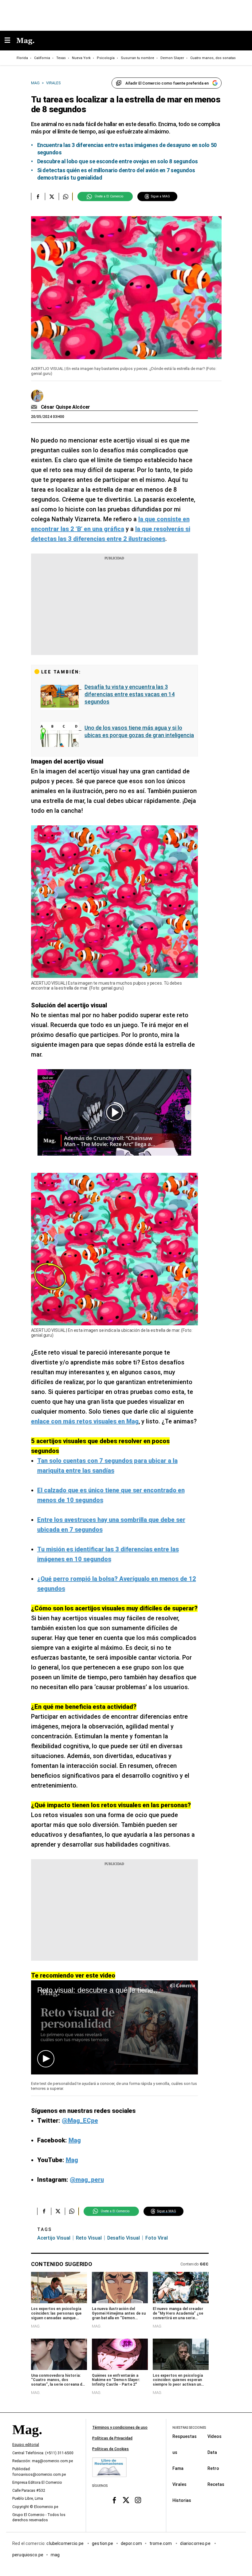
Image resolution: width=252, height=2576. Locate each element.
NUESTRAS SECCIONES (189, 2428)
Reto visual (89, 2238)
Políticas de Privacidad (112, 2438)
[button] (46, 2059)
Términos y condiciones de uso (120, 2427)
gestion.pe (103, 2543)
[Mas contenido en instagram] (138, 2500)
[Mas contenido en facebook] (114, 2500)
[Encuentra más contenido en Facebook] (38, 196)
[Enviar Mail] (35, 407)
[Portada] (27, 2440)
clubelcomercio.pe (65, 2543)
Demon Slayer (172, 58)
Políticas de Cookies (110, 2449)
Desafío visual (124, 2238)
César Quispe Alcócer (66, 407)
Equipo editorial (26, 2445)
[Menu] (10, 41)
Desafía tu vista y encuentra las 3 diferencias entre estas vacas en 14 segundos (130, 694)
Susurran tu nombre (138, 58)
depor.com (131, 2543)
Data (212, 2452)
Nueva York (81, 58)
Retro (213, 2468)
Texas (61, 58)
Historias (182, 2500)
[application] (114, 2027)
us (175, 2452)
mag (55, 2555)
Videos (215, 2436)
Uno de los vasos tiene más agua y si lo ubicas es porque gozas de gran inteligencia (139, 731)
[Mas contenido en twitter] (126, 2500)
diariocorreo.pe (196, 2543)
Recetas (216, 2484)
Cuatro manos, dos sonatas (213, 58)
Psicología (106, 58)
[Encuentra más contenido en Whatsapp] (66, 196)
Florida (22, 58)
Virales (179, 2484)
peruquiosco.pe (28, 2555)
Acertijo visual (54, 2238)
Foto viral (157, 2238)
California (42, 58)
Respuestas (185, 2436)
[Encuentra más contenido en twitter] (52, 196)
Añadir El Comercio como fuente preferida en (167, 83)
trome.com (161, 2543)
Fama (178, 2468)
